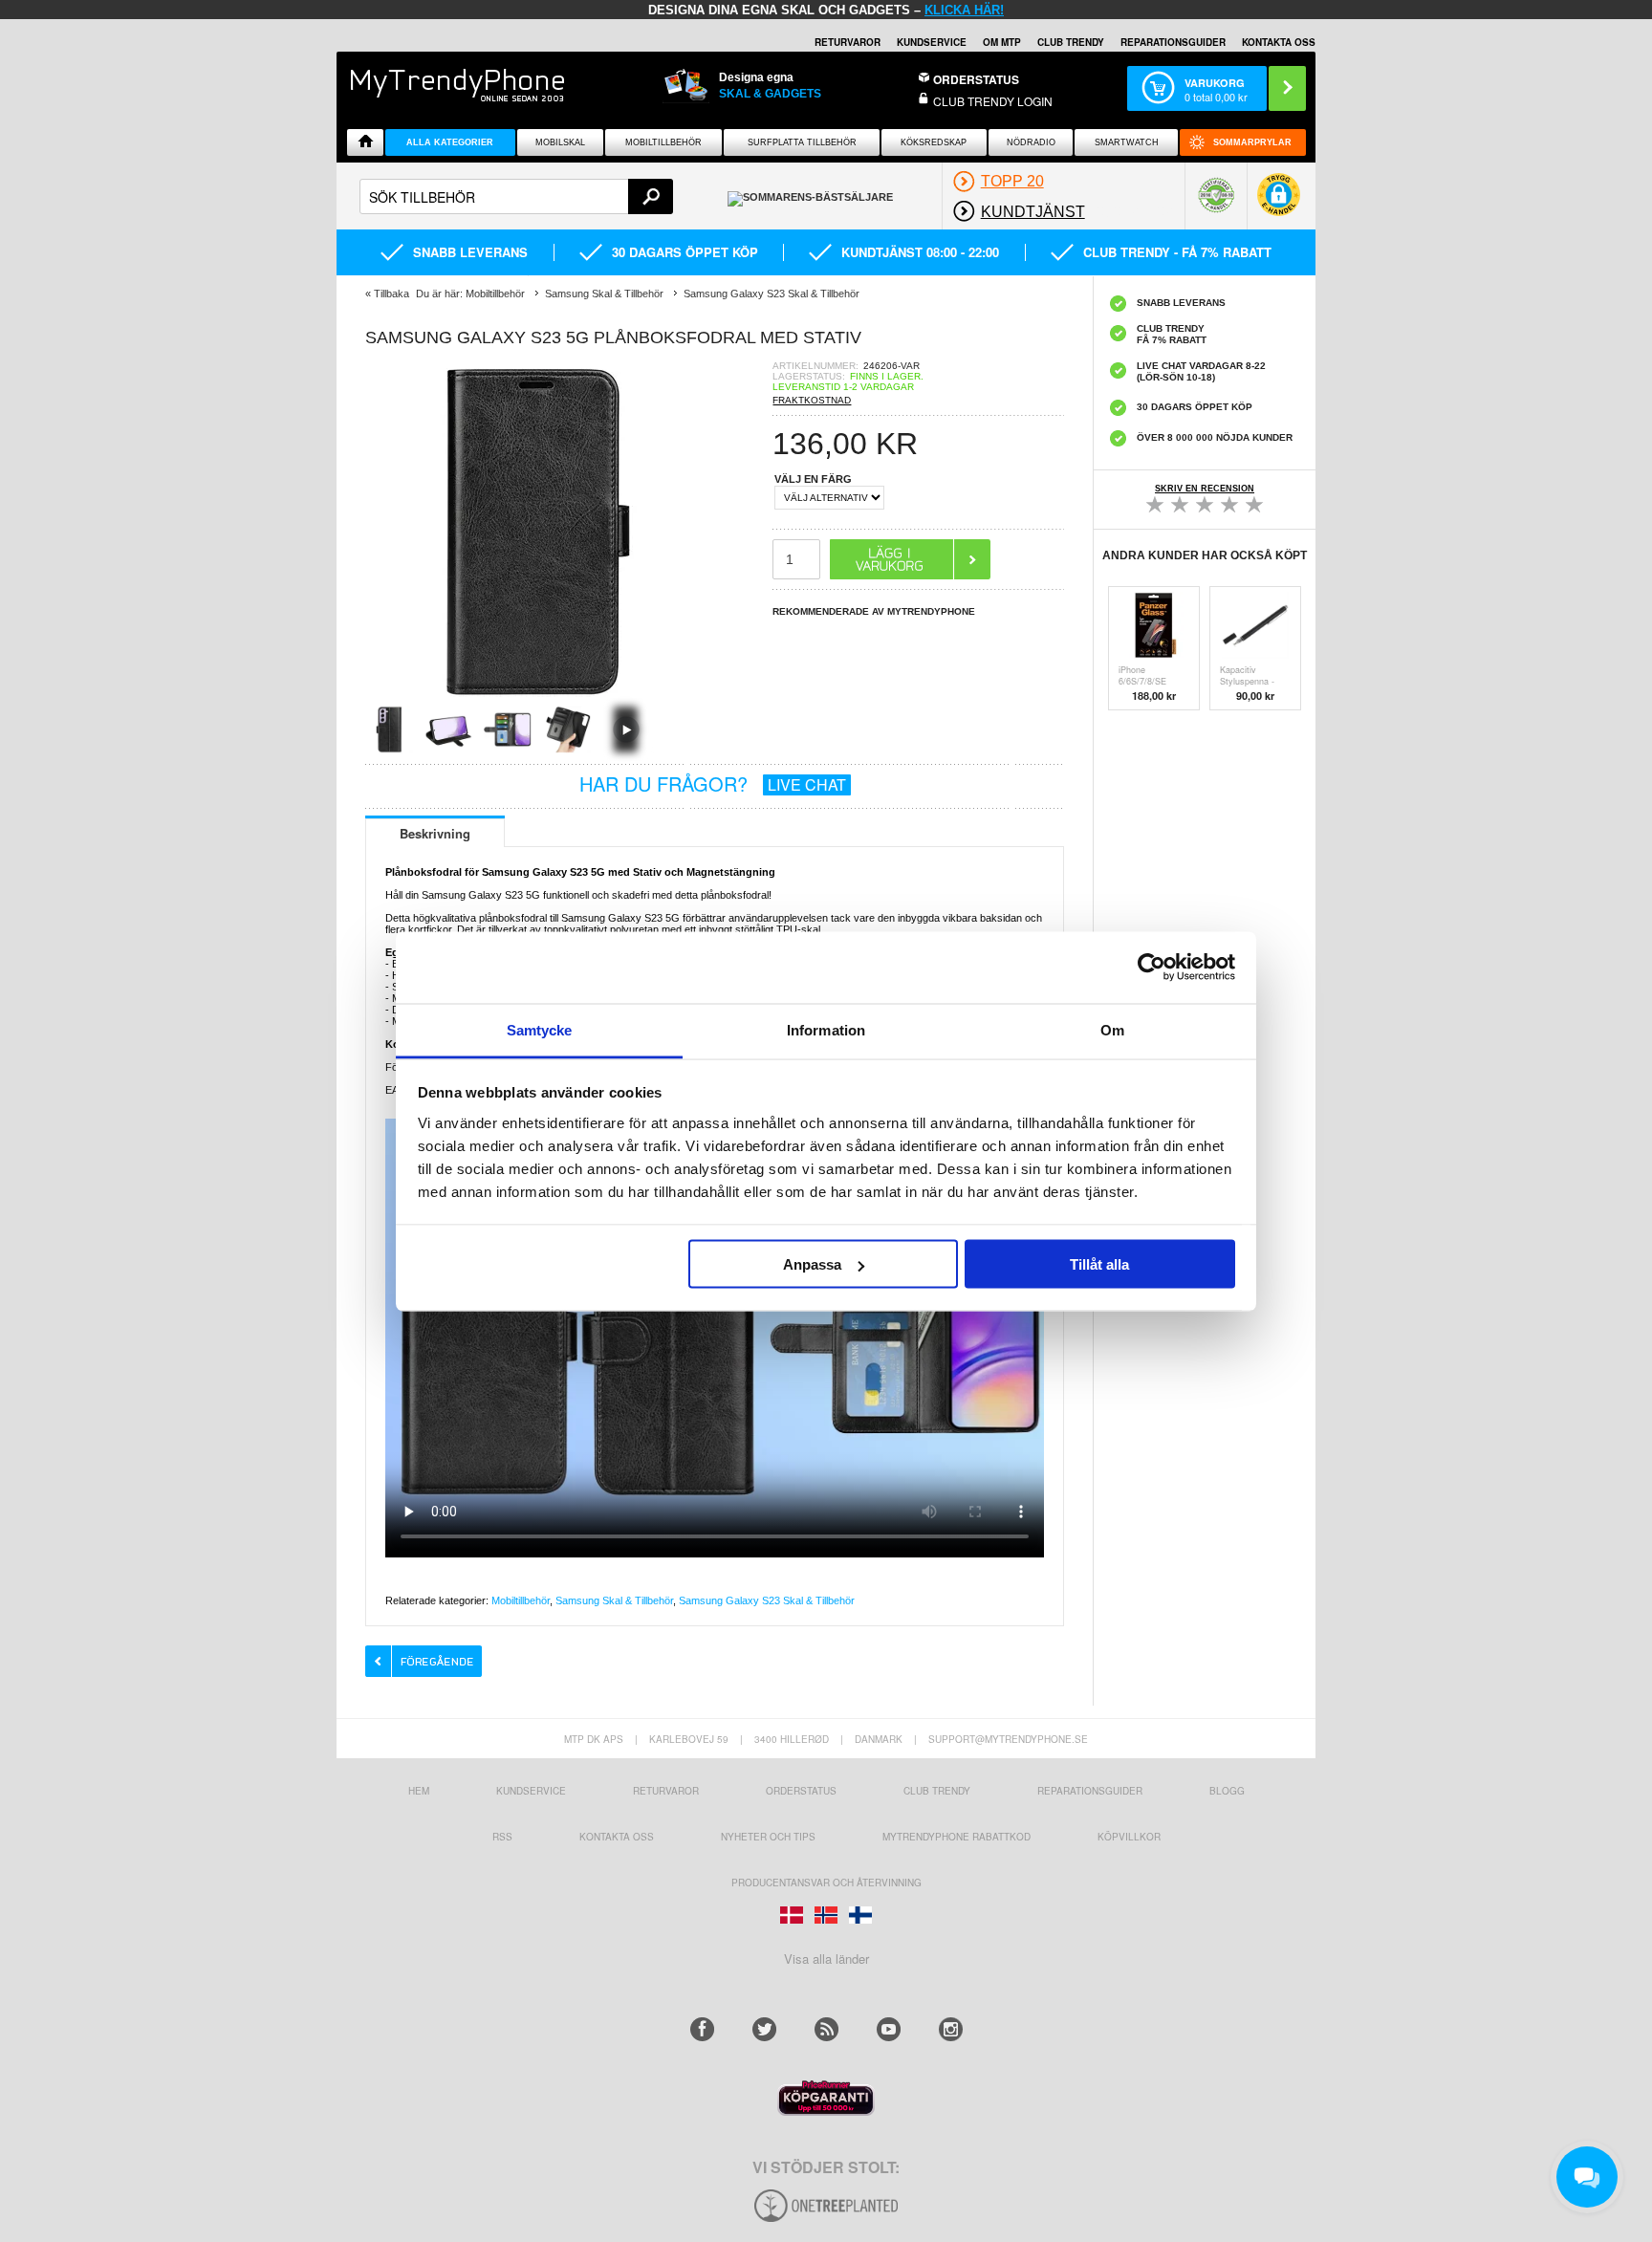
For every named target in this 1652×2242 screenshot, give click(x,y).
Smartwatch (1127, 142)
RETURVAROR (848, 42)
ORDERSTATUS (976, 79)
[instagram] (951, 2029)
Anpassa (812, 1264)
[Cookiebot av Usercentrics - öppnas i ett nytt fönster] (1152, 968)
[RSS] (826, 2029)
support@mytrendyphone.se (1008, 1739)
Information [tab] (826, 1029)
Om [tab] (1112, 1029)
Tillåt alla (1099, 1264)
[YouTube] (889, 2029)
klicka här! (964, 10)
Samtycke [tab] (540, 1029)
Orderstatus (801, 1791)
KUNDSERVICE (932, 42)
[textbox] (516, 196)
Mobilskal (560, 142)
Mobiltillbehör (663, 142)
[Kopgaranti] (826, 2111)
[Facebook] (702, 2029)
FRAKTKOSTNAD (812, 400)
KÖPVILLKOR (1129, 1837)
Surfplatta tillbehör (802, 142)
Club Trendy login (993, 101)
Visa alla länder (826, 1959)
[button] (1279, 204)
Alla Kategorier (450, 142)
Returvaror (666, 1791)
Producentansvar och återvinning (826, 1883)
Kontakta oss (617, 1837)
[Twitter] (764, 2029)
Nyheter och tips (768, 1837)
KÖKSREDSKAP (934, 142)
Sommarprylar (1252, 142)
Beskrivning (435, 833)
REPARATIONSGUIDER (1173, 42)
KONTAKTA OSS (1279, 42)
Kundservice (531, 1791)
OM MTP (1002, 42)
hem (419, 1791)
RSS (502, 1837)
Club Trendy (1071, 42)
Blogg (1227, 1791)
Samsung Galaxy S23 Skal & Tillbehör (767, 1600)
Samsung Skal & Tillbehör (614, 1600)
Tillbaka (391, 294)
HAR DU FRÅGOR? (713, 784)
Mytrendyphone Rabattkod (956, 1837)
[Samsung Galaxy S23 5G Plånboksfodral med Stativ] (537, 699)
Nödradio (1031, 142)
